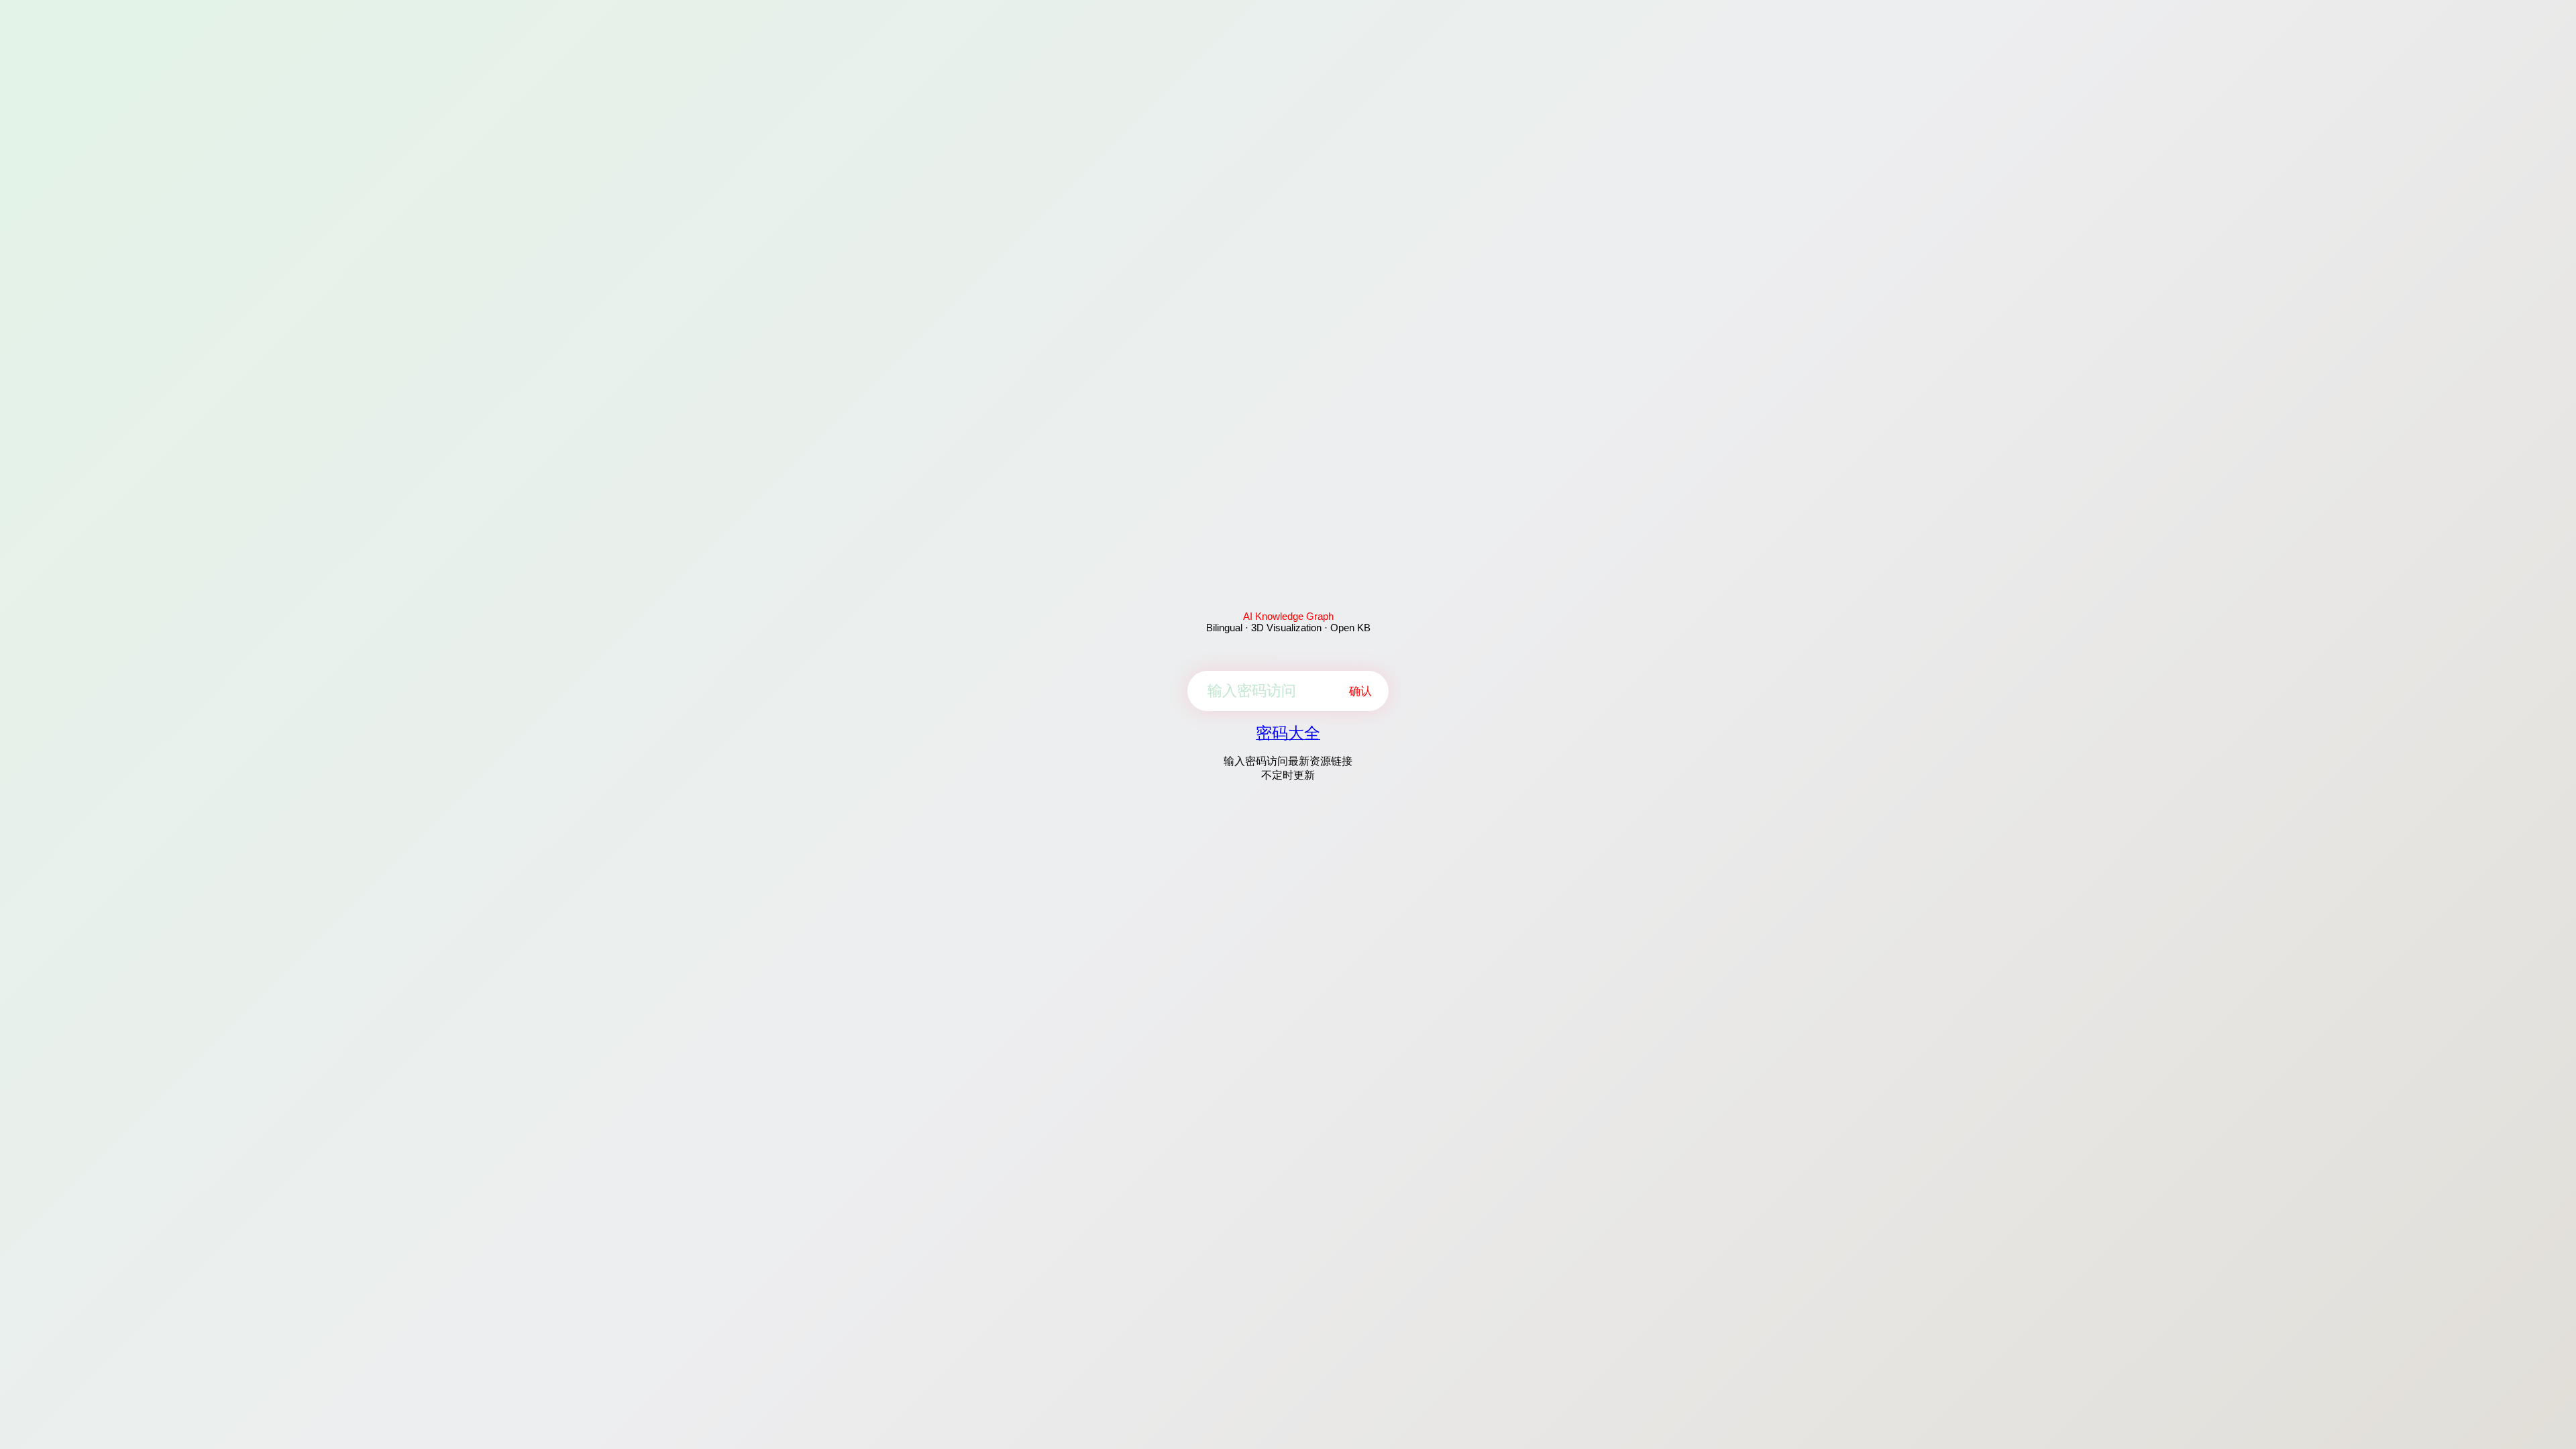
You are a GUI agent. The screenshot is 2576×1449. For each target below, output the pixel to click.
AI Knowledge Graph (1288, 616)
